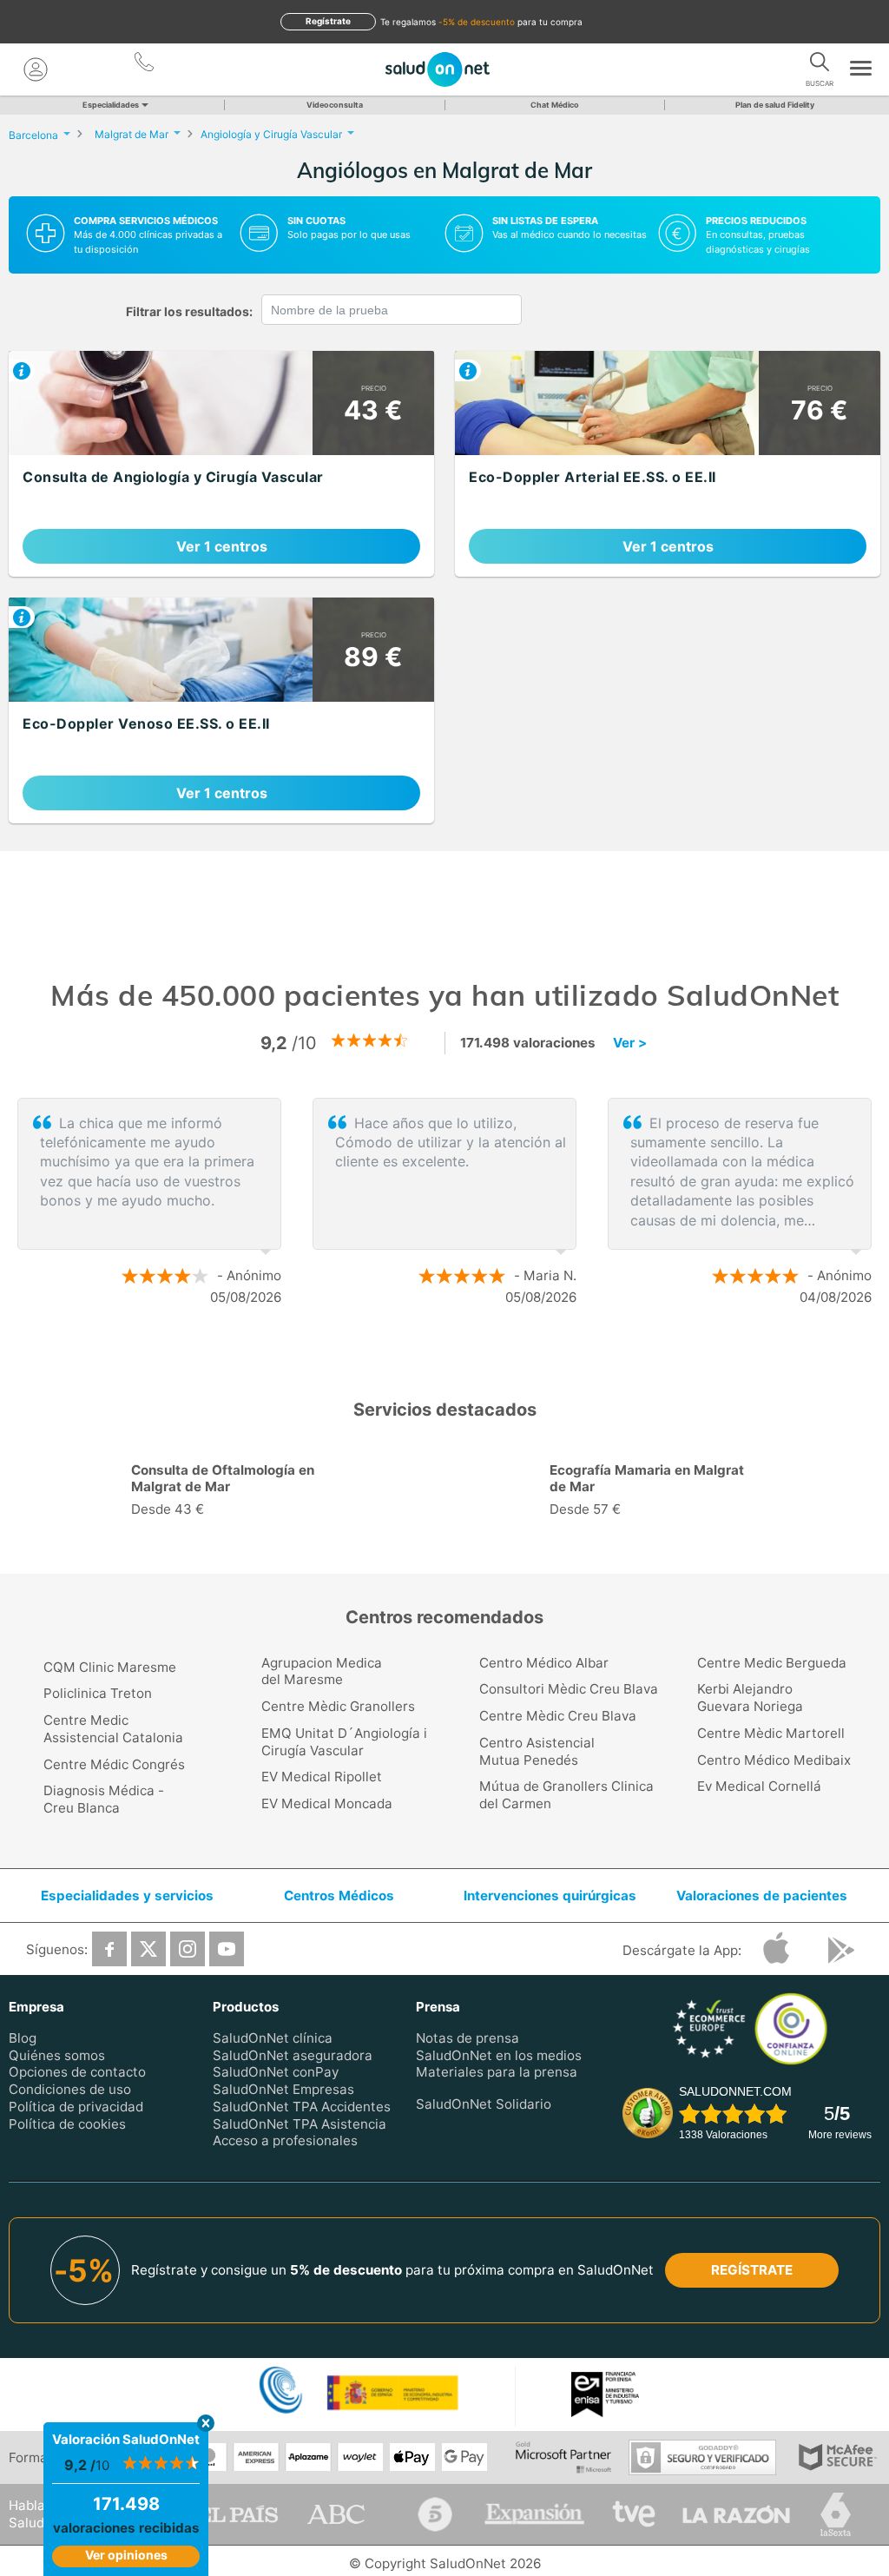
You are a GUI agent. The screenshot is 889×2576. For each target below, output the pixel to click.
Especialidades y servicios (127, 1896)
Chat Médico (555, 105)
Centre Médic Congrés (114, 1764)
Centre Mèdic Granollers (338, 1706)
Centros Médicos (339, 1896)
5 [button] (501, 1552)
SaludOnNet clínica (273, 2038)
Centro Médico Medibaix (774, 1760)
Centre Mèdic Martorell (771, 1733)
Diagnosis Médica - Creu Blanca (104, 1799)
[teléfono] (145, 65)
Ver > (630, 1043)
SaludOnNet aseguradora (293, 2054)
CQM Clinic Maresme (110, 1667)
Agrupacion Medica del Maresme (322, 1671)
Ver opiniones (126, 2555)
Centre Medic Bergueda (772, 1663)
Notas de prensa (468, 2038)
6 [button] (527, 1552)
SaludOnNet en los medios (499, 2054)
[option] (444, 1202)
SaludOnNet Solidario (484, 2104)
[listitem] (221, 464)
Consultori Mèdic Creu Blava (569, 1689)
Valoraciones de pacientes (762, 1896)
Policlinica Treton (98, 1693)
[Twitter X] (148, 1949)
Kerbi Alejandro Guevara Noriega (750, 1698)
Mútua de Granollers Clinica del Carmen (566, 1795)
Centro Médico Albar (544, 1663)
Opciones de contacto (77, 2072)
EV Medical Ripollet (322, 1777)
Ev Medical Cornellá (759, 1786)
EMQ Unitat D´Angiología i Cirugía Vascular (344, 1742)
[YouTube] (227, 1949)
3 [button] (479, 1353)
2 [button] (453, 1353)
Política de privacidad (76, 2107)
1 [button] (427, 1353)
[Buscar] (820, 65)
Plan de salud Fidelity (775, 105)
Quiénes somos (57, 2054)
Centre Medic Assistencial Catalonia (113, 1729)
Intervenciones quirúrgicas (550, 1896)
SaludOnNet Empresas (283, 2089)
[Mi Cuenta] (36, 69)
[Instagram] (188, 1949)
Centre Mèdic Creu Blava (558, 1716)
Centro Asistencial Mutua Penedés (537, 1751)
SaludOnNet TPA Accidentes (302, 2107)
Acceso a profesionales (285, 2140)
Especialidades (111, 105)
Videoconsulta (335, 105)
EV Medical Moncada (327, 1803)
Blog (23, 2038)
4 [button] (475, 1552)
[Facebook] (109, 1949)
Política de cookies (67, 2123)
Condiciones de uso (70, 2089)
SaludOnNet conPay (276, 2072)
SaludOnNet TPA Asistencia (300, 2123)
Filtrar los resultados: (189, 311)
